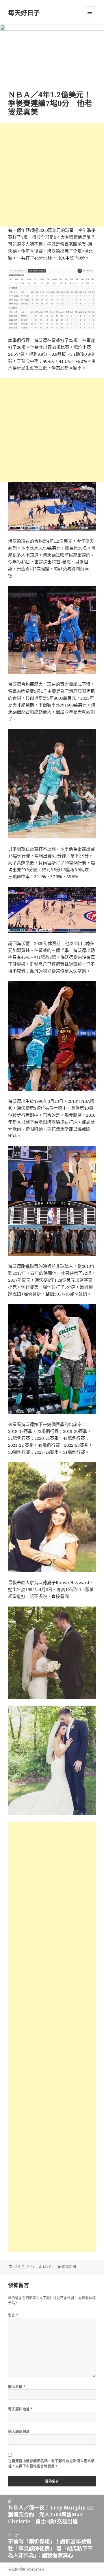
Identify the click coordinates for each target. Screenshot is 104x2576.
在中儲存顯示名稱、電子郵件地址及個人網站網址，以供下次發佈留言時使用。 (51, 2464)
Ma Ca (48, 2267)
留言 (13, 2315)
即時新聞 (69, 2267)
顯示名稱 (17, 2387)
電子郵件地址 (21, 2409)
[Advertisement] (52, 175)
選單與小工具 (90, 12)
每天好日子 (24, 12)
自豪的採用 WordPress (26, 2569)
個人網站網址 (19, 2432)
